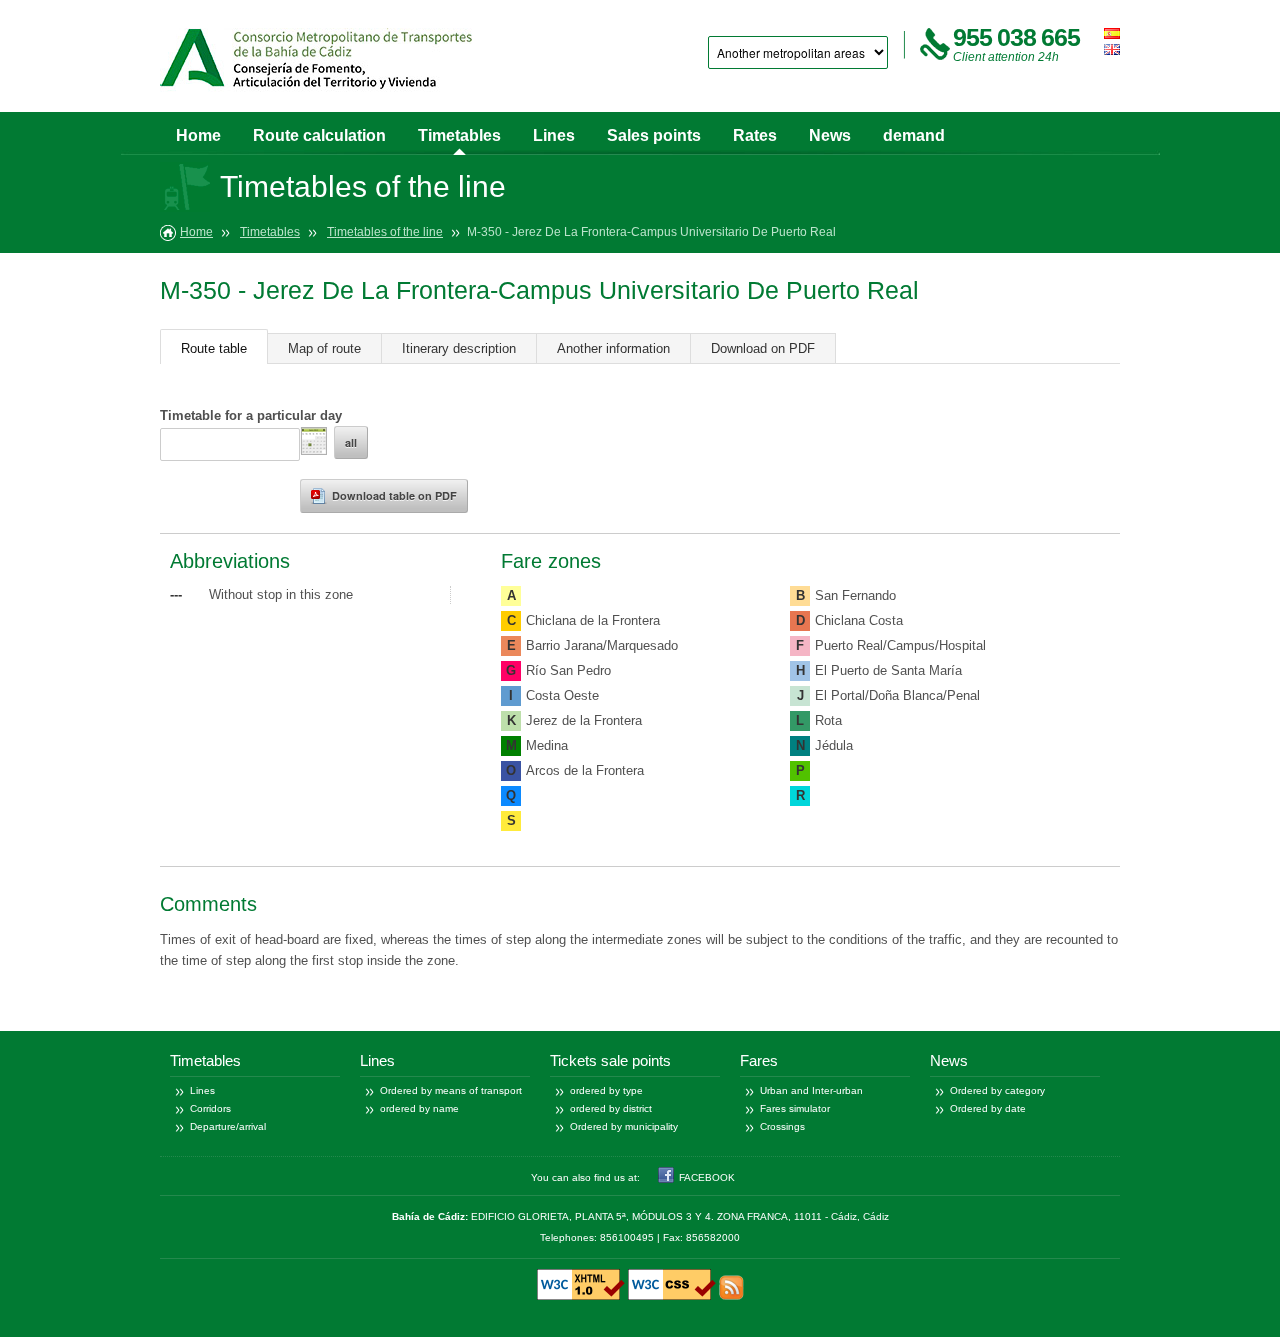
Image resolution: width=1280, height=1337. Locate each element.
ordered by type (606, 1090)
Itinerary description (459, 348)
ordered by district (611, 1108)
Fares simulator (795, 1108)
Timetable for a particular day (251, 415)
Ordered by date (988, 1108)
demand (914, 135)
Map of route (324, 348)
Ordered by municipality (624, 1126)
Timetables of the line (385, 232)
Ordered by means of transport (451, 1090)
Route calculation (319, 135)
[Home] (316, 63)
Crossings (782, 1126)
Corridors (210, 1108)
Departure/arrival (228, 1126)
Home (198, 135)
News (830, 135)
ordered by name (419, 1108)
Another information (613, 348)
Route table (214, 348)
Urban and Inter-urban (811, 1090)
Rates (755, 135)
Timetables (459, 135)
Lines (554, 135)
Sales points (654, 135)
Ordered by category (997, 1090)
